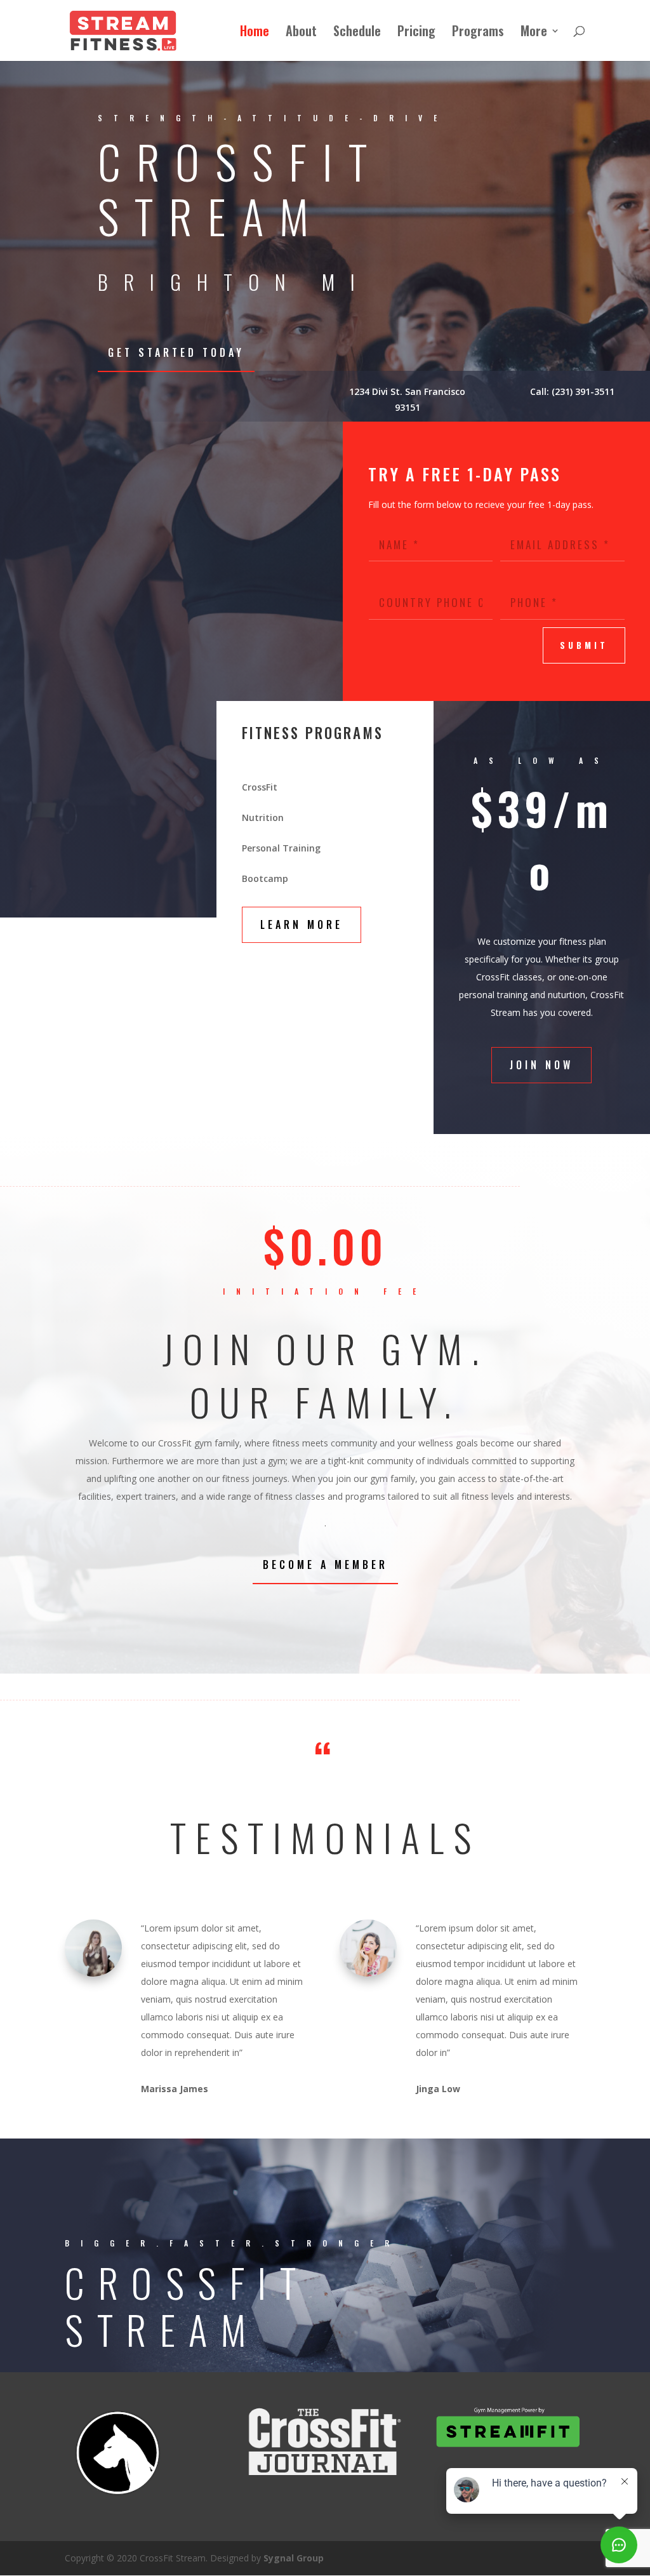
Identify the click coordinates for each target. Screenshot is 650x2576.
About (301, 33)
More (534, 33)
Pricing (416, 33)
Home (255, 33)
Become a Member (325, 1565)
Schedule (357, 33)
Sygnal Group (294, 2558)
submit (584, 645)
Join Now (541, 1065)
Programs (478, 33)
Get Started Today (176, 352)
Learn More (302, 924)
